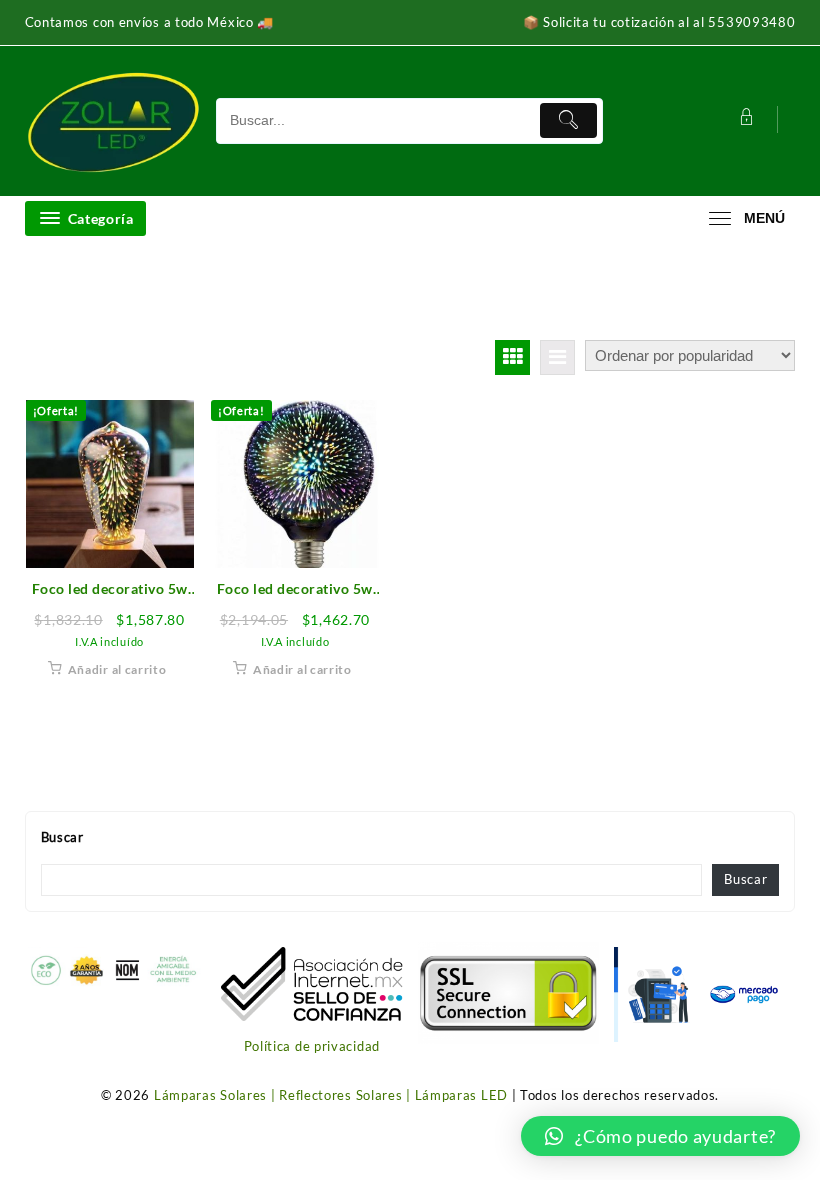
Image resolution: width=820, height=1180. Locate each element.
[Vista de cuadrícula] (512, 357)
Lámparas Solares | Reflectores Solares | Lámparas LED (331, 1095)
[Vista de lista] (557, 357)
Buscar (62, 837)
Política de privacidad (312, 1046)
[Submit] (568, 120)
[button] (660, 1136)
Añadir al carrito (117, 669)
